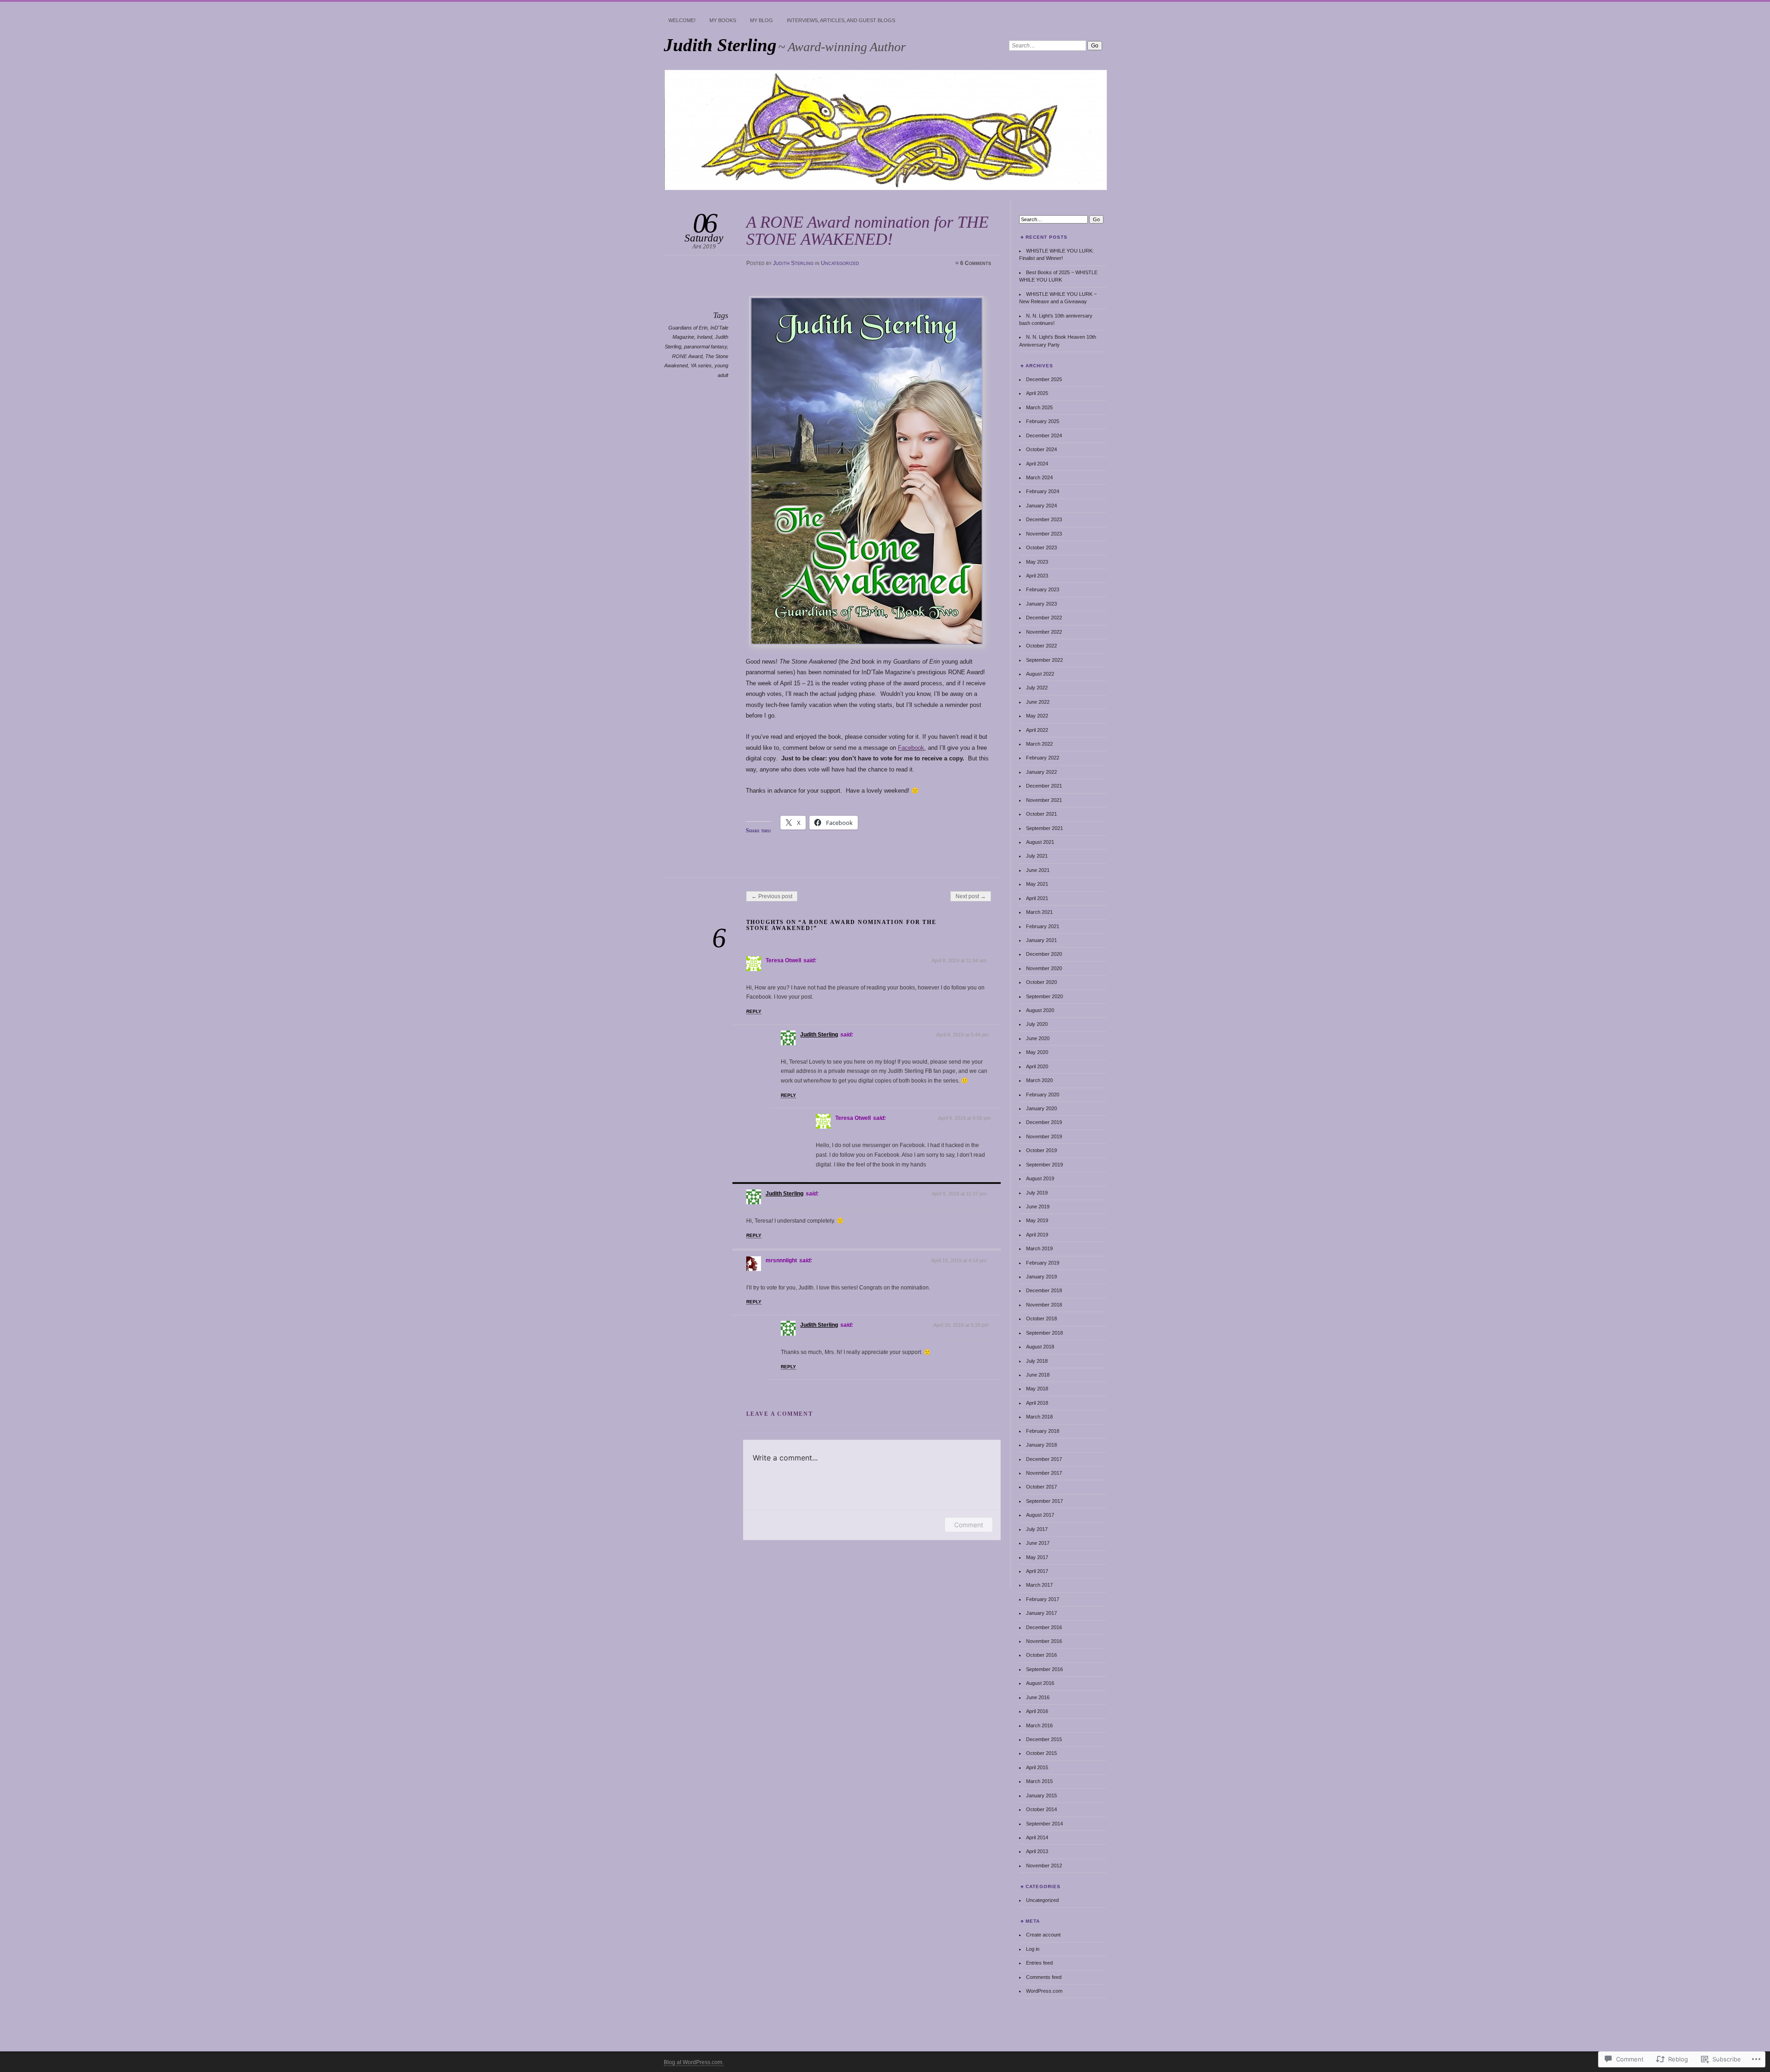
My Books (723, 20)
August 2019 (1040, 1178)
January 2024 (1041, 506)
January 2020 (1041, 1108)
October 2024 (1041, 449)
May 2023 (1037, 562)
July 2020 (1037, 1024)
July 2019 (1037, 1193)
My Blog (761, 20)
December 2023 (1044, 519)
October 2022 (1041, 646)
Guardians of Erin (688, 328)
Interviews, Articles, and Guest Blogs (841, 20)
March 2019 (1039, 1248)
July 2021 (1037, 856)
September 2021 (1044, 828)
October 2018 (1041, 1319)
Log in (1033, 1949)
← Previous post (772, 896)
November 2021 (1044, 800)
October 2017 (1041, 1487)
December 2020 (1044, 954)
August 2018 (1040, 1347)
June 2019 (1038, 1207)
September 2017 (1044, 1501)
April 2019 (1037, 1235)
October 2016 (1041, 1655)
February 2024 (1043, 491)
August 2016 (1040, 1683)
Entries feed (1039, 1963)
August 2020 (1040, 1010)
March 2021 (1039, 912)
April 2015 (1037, 1767)
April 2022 (1037, 730)
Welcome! (682, 20)
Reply (754, 1011)
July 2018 (1037, 1361)
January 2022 (1041, 772)
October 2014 (1041, 1809)
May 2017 (1037, 1557)
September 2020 (1044, 996)
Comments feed (1044, 1977)
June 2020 (1038, 1038)
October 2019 (1041, 1150)
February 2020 (1043, 1095)
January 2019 (1041, 1277)
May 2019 (1037, 1220)
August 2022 (1040, 674)
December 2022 (1044, 618)
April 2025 (1037, 393)
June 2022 (1038, 702)
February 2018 (1043, 1431)
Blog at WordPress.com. (694, 2062)
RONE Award (687, 356)
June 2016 (1038, 1697)
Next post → (971, 896)
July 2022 (1037, 688)
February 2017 (1043, 1599)
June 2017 (1038, 1543)
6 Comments (976, 263)
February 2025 (1043, 421)
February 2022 (1043, 758)
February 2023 (1043, 589)
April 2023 (1037, 576)
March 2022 (1039, 744)
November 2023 (1044, 534)
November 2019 (1044, 1136)
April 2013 (1037, 1851)
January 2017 (1041, 1613)
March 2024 (1039, 477)
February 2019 (1043, 1263)
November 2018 (1044, 1305)
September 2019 (1044, 1165)
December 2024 (1044, 436)
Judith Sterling (720, 45)
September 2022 (1044, 660)
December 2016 (1044, 1627)
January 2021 (1041, 940)
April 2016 (1037, 1711)
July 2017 (1037, 1529)
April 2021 (1037, 898)
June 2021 (1038, 870)
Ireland (705, 337)
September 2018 (1044, 1333)
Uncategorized (840, 263)
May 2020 (1037, 1052)
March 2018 (1039, 1417)
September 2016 (1044, 1669)
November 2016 (1044, 1641)
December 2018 (1044, 1290)
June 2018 (1038, 1375)
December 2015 (1044, 1739)
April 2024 (1037, 464)
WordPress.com (1044, 1991)
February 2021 (1043, 926)
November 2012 (1044, 1866)
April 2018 (1037, 1403)
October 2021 (1041, 814)
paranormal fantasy (705, 347)
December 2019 (1044, 1122)
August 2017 (1040, 1515)
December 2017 (1044, 1459)
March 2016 (1039, 1725)
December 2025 (1044, 379)
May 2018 (1037, 1389)
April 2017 (1037, 1571)
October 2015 (1041, 1753)
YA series (701, 365)
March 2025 (1039, 407)
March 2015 (1039, 1781)
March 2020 (1039, 1080)
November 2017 (1044, 1473)
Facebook (911, 748)
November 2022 (1044, 632)
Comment (969, 1525)
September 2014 (1044, 1824)
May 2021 (1037, 884)
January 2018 (1041, 1445)
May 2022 (1037, 716)
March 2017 (1039, 1585)
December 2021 (1044, 786)
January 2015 (1041, 1795)
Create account (1043, 1935)
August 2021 (1040, 842)
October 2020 (1041, 982)
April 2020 (1037, 1066)
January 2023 (1041, 604)
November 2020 (1044, 968)
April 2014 (1037, 1837)
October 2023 (1041, 547)
